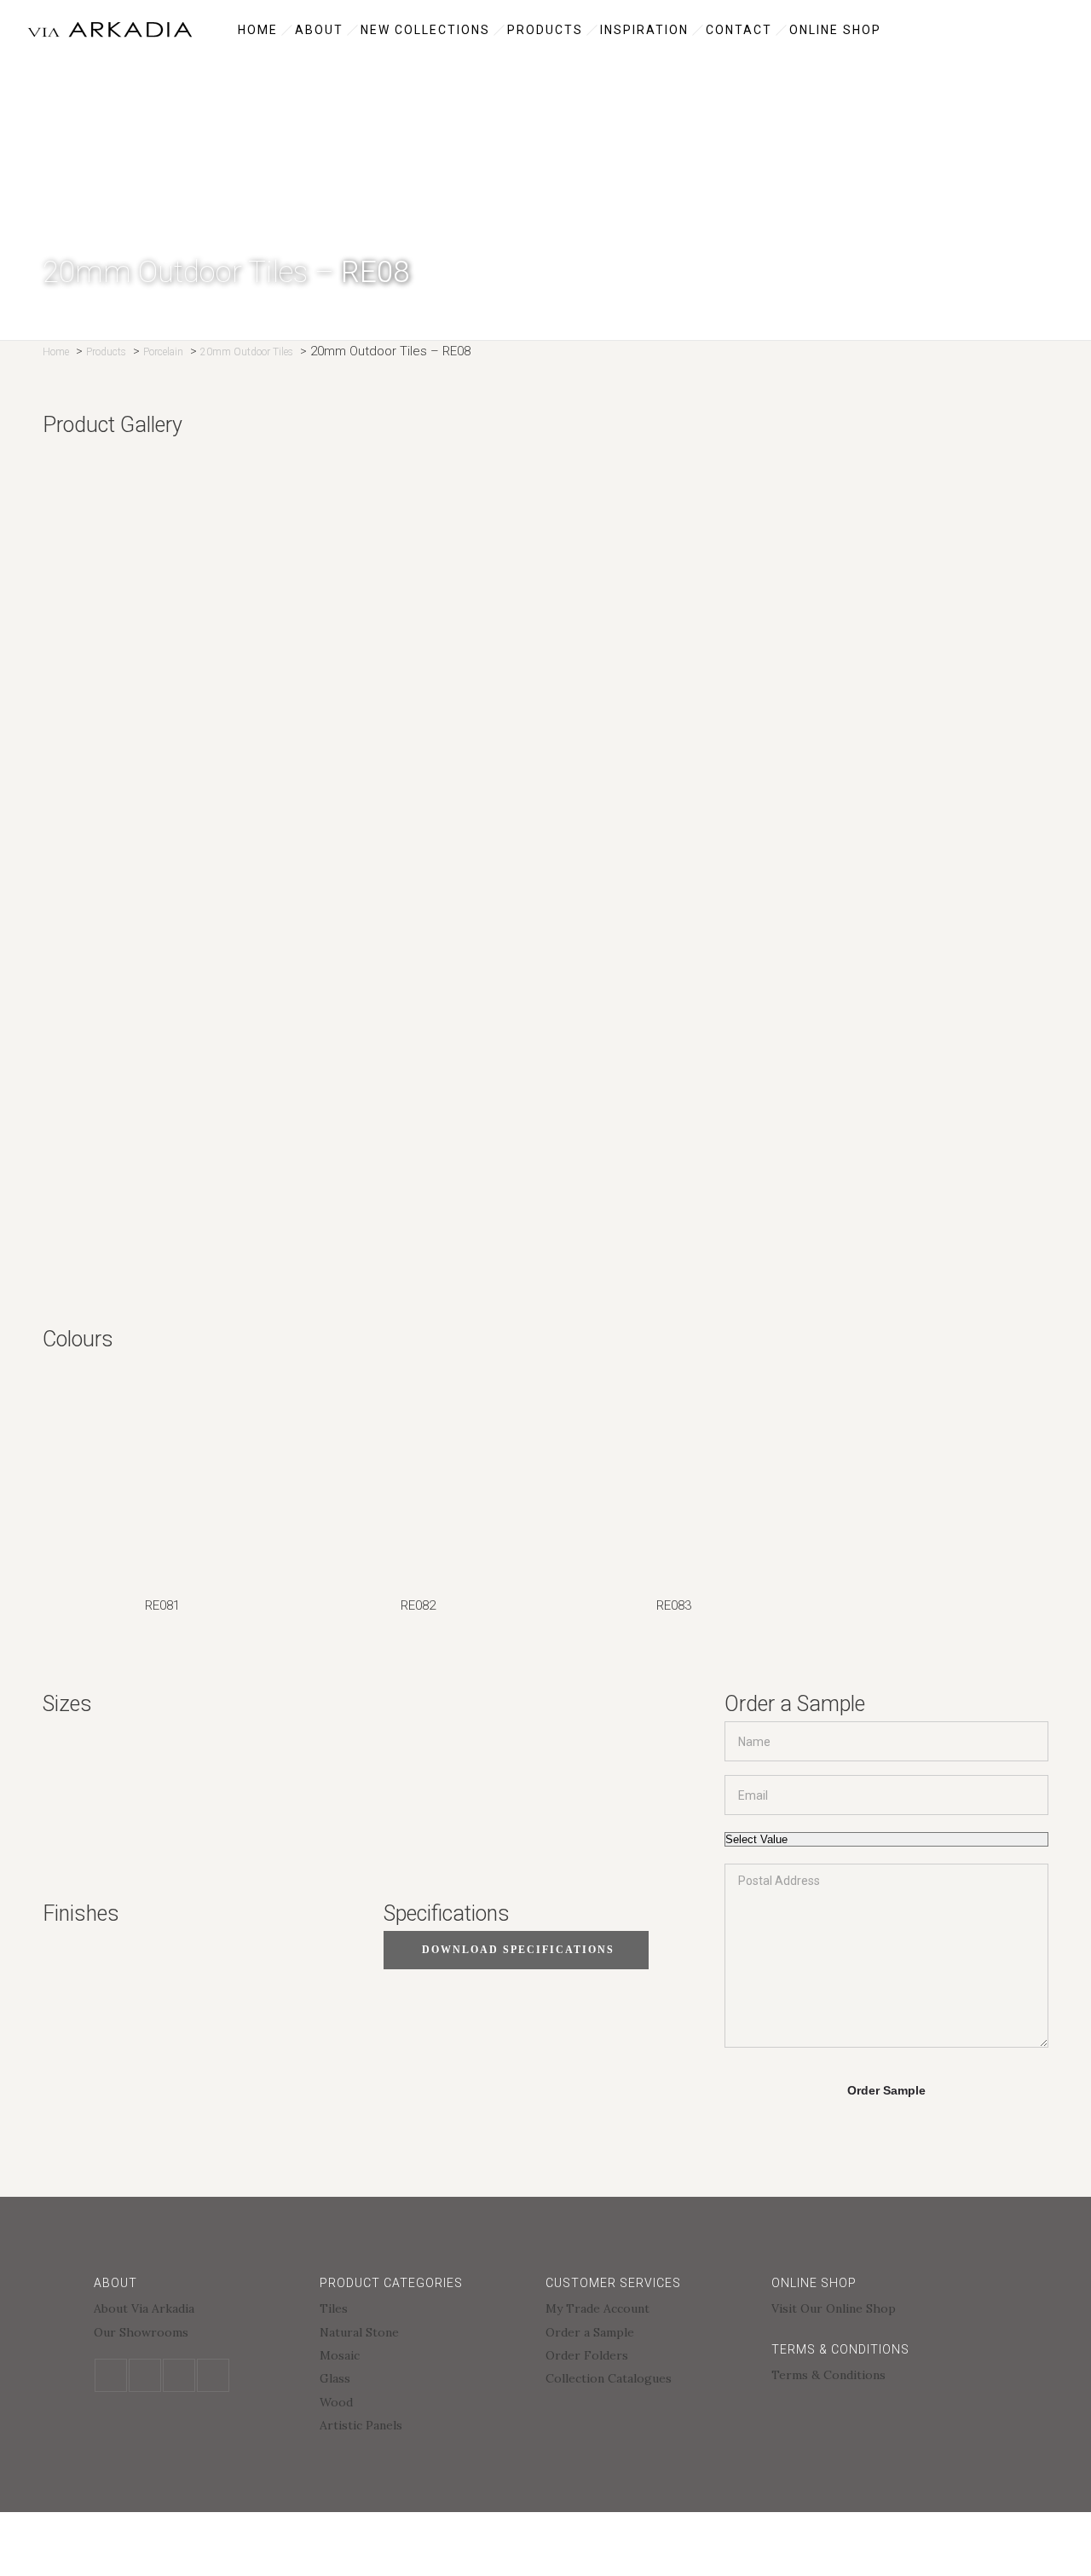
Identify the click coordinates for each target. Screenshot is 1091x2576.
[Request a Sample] (650, 2334)
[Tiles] (424, 2311)
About (319, 30)
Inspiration (644, 30)
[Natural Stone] (424, 2334)
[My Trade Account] (650, 2311)
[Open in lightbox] (545, 570)
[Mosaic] (424, 2357)
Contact (739, 30)
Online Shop (835, 30)
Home (258, 30)
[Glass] (424, 2380)
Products (545, 30)
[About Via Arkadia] (198, 2311)
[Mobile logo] (150, 2565)
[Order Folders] (650, 2357)
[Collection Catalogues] (650, 2378)
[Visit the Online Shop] (876, 2308)
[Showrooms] (198, 2332)
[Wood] (424, 2404)
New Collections (425, 30)
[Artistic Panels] (424, 2425)
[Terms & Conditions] (876, 2375)
